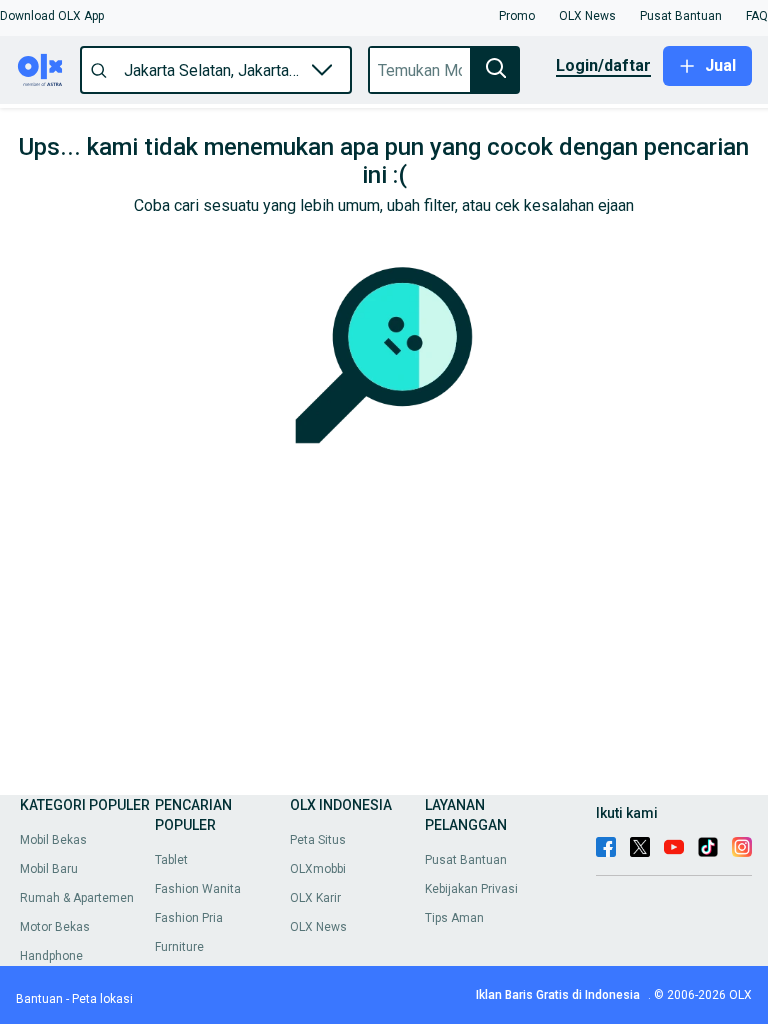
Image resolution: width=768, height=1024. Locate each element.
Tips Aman (454, 918)
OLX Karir (315, 898)
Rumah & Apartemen (77, 898)
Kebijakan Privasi (471, 889)
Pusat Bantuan (466, 860)
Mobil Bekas (53, 840)
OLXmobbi (318, 869)
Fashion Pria (189, 918)
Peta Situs (318, 840)
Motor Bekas (55, 927)
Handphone (51, 956)
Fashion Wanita (198, 889)
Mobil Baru (49, 869)
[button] (52, 16)
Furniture (179, 947)
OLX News (318, 927)
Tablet (171, 860)
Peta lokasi (102, 999)
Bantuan (39, 999)
